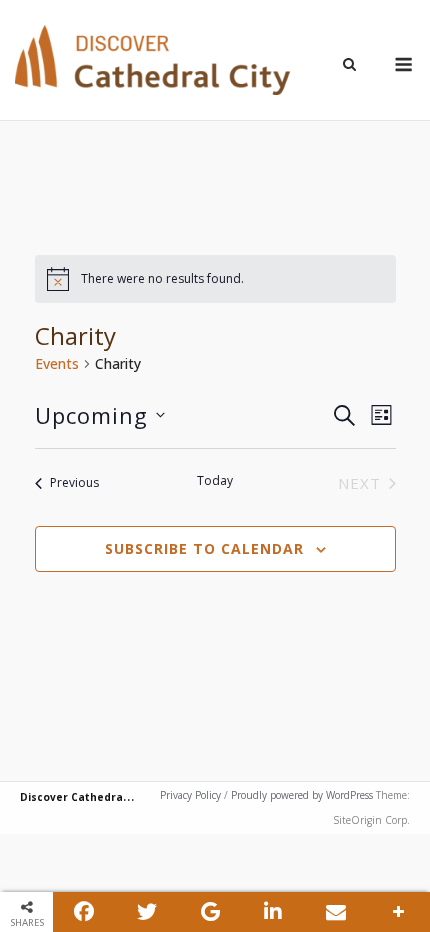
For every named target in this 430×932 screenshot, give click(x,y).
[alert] (215, 279)
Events (57, 363)
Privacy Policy (190, 795)
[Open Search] (349, 66)
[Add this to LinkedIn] (273, 912)
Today (215, 481)
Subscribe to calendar (204, 548)
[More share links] (398, 912)
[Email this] (335, 912)
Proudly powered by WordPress (302, 795)
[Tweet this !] (147, 912)
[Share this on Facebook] (84, 912)
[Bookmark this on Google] (210, 912)
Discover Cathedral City (85, 797)
